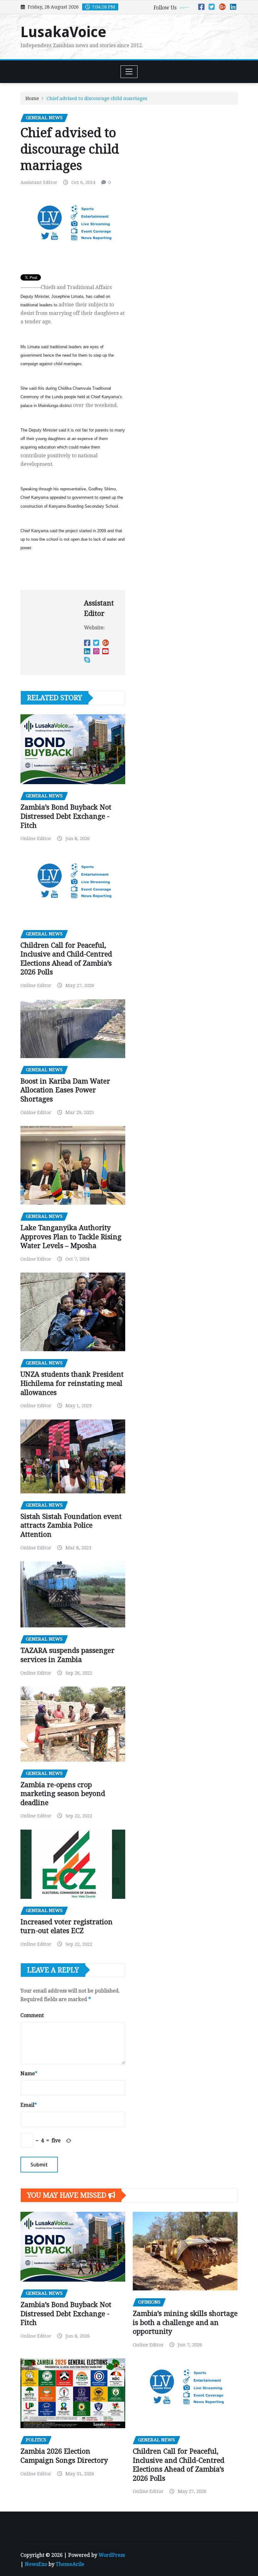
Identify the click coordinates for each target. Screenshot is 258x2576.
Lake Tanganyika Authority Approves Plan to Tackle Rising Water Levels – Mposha (71, 1237)
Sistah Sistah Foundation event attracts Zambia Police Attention (71, 1525)
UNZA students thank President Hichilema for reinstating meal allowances (72, 1383)
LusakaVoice (63, 32)
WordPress (112, 2555)
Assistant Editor (39, 182)
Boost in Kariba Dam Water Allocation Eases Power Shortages (65, 1090)
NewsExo (36, 2564)
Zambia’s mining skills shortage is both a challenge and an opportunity (185, 2322)
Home (32, 98)
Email (29, 2105)
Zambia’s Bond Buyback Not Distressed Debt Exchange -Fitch (66, 816)
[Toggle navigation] (129, 72)
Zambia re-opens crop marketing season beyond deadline (63, 1794)
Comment (32, 2015)
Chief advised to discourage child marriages (97, 98)
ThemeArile (70, 2564)
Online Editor (36, 839)
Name (29, 2074)
